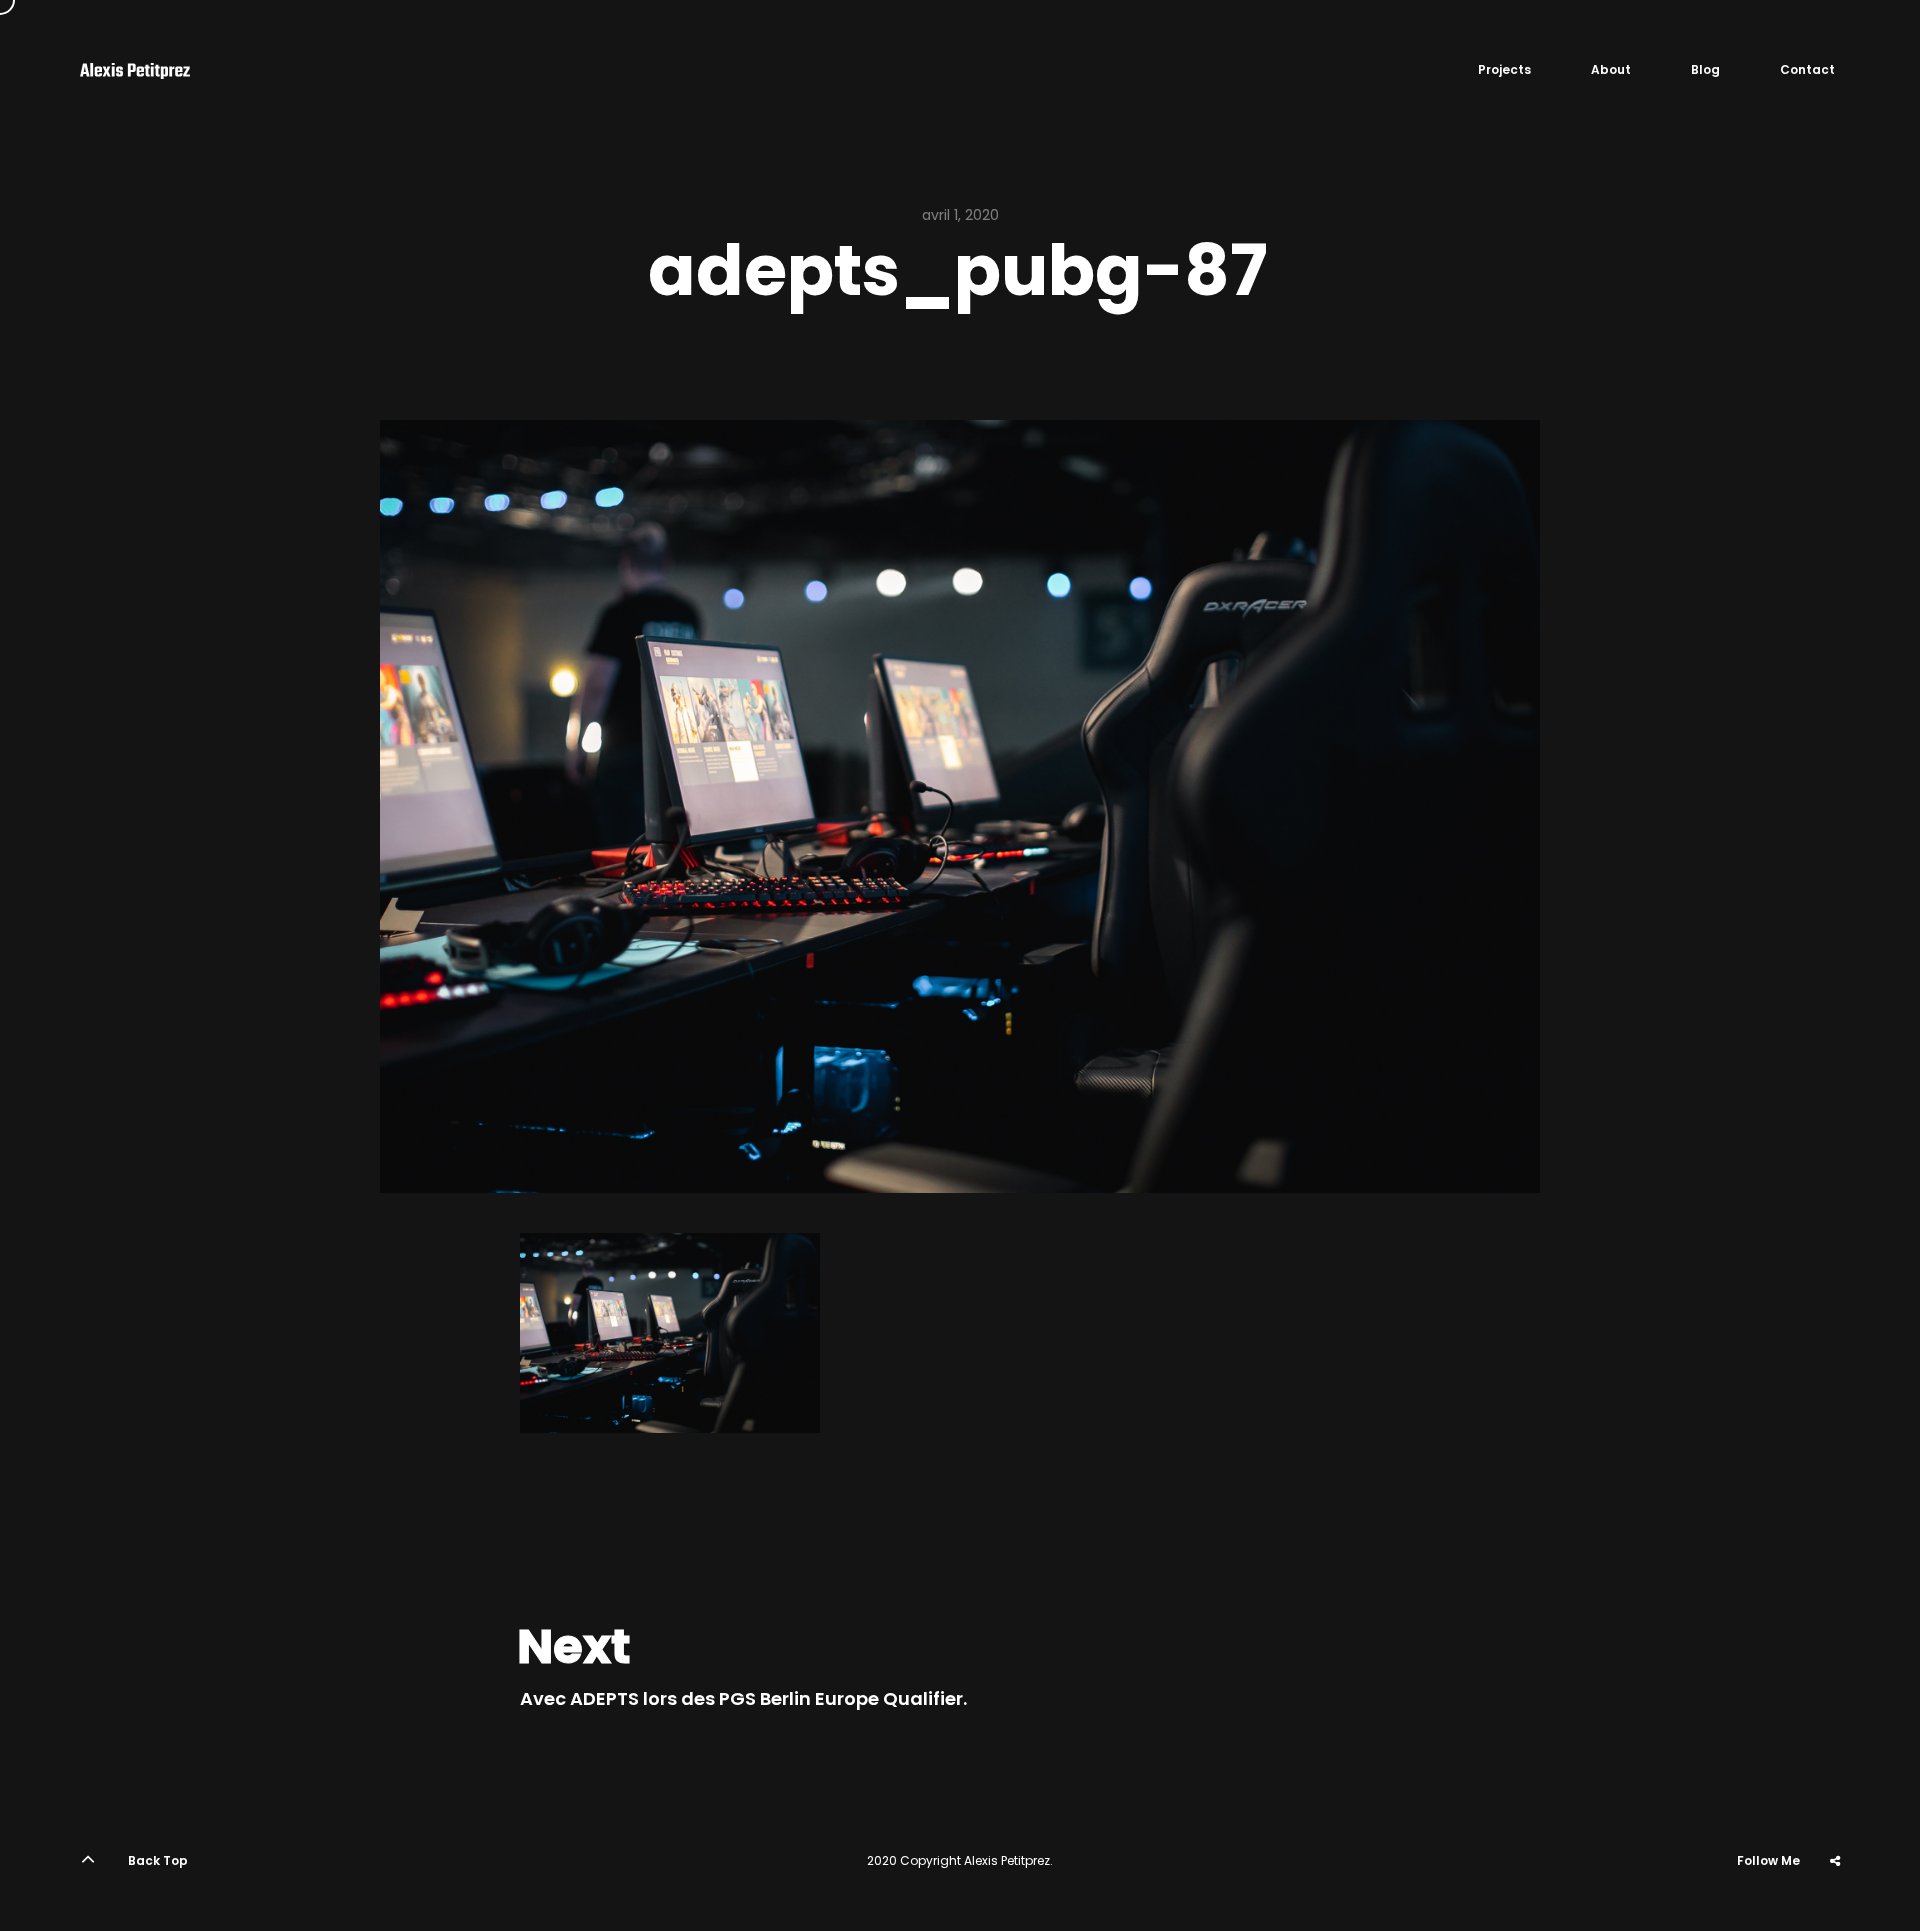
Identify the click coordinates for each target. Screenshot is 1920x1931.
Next (574, 1647)
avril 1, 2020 (960, 215)
